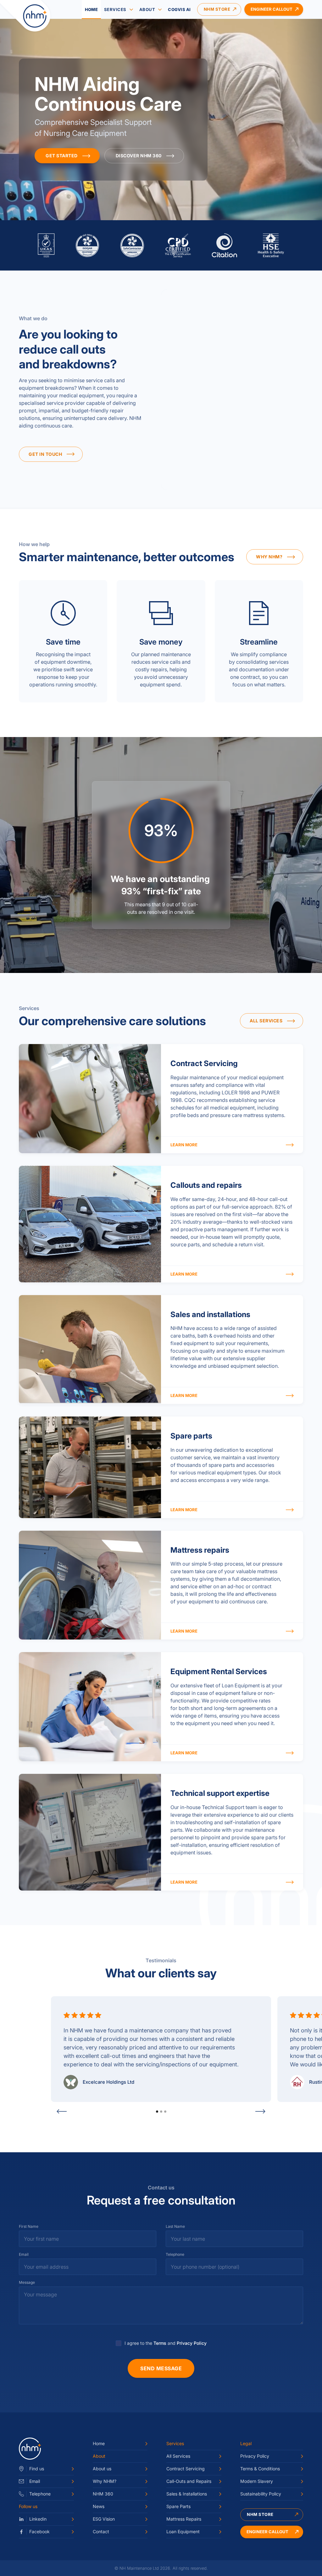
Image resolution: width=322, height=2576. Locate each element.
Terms (160, 2343)
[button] (70, 2111)
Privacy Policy (192, 2343)
